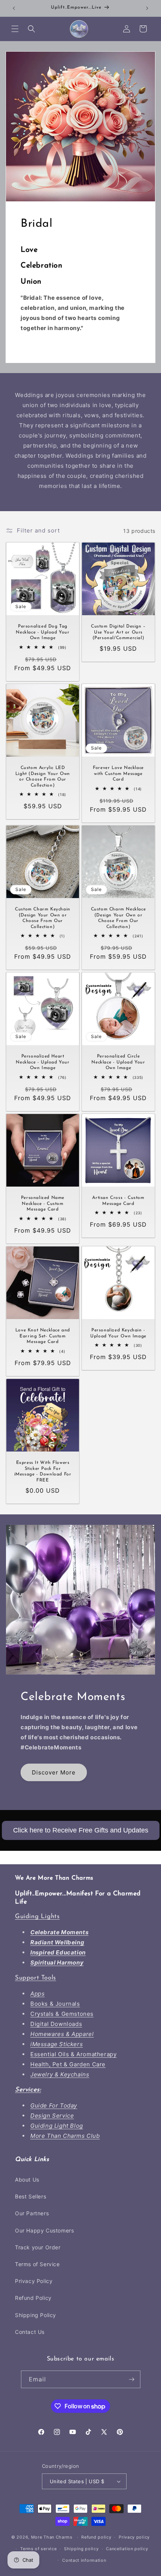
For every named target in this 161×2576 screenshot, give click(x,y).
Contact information (84, 2560)
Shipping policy (81, 2549)
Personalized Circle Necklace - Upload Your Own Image (118, 1062)
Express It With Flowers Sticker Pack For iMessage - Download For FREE (43, 1472)
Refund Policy (33, 2298)
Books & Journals (55, 2004)
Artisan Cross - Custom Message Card (118, 1201)
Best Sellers (31, 2196)
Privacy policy (134, 2537)
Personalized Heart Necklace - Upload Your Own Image (42, 1062)
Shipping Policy (36, 2315)
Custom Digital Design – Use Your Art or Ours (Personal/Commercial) (118, 632)
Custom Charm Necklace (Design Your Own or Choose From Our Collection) (119, 918)
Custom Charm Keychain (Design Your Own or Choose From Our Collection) (43, 918)
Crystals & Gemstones (62, 2014)
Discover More (54, 1772)
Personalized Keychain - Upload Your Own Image (118, 1333)
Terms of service (38, 2549)
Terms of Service (37, 2264)
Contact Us (30, 2332)
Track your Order (38, 2247)
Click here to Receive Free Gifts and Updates (81, 1830)
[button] (15, 29)
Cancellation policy (127, 2549)
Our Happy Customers (44, 2230)
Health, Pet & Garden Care (68, 2064)
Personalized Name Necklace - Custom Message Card (43, 1204)
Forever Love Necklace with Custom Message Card (118, 774)
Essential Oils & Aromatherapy (73, 2054)
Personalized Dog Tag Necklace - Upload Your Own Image (42, 632)
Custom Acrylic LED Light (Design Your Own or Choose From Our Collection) (43, 777)
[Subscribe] (132, 2379)
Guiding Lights (37, 1916)
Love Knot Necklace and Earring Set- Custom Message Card (43, 1336)
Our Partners (32, 2213)
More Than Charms (53, 2537)
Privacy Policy (34, 2281)
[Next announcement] (147, 8)
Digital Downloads (56, 2024)
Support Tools (36, 1978)
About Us (27, 2180)
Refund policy (96, 2537)
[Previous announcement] (14, 8)
